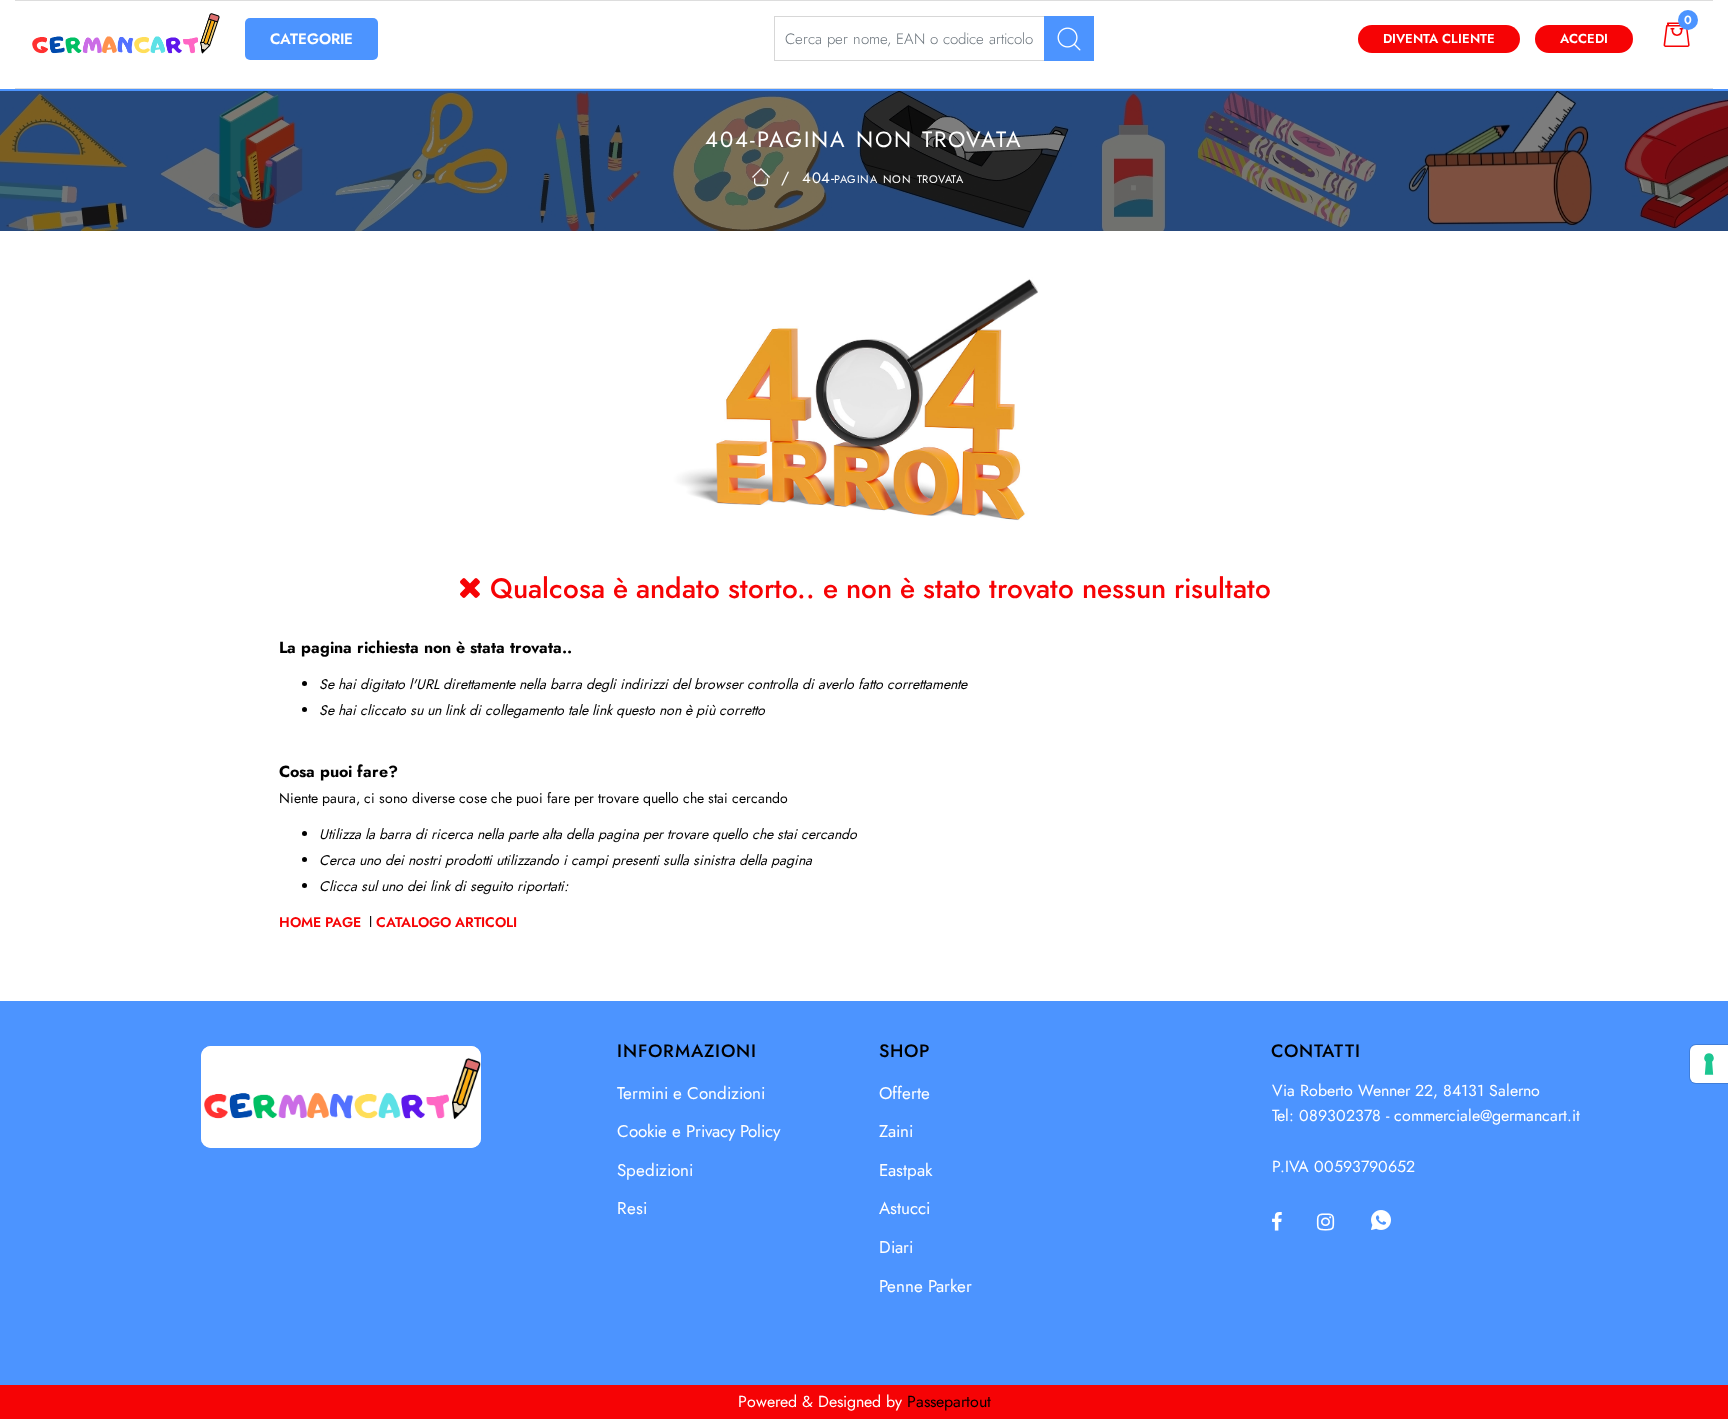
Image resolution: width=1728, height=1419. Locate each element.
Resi (632, 1208)
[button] (1069, 38)
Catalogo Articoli (446, 922)
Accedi (1584, 38)
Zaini (896, 1131)
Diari (896, 1247)
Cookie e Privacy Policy (698, 1131)
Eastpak (905, 1170)
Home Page (322, 922)
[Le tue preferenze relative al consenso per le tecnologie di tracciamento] (1709, 1064)
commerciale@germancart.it (1487, 1115)
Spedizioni (655, 1170)
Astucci (904, 1208)
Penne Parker (925, 1286)
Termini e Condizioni (691, 1093)
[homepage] (761, 177)
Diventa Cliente (1439, 38)
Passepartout (949, 1401)
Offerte (904, 1093)
